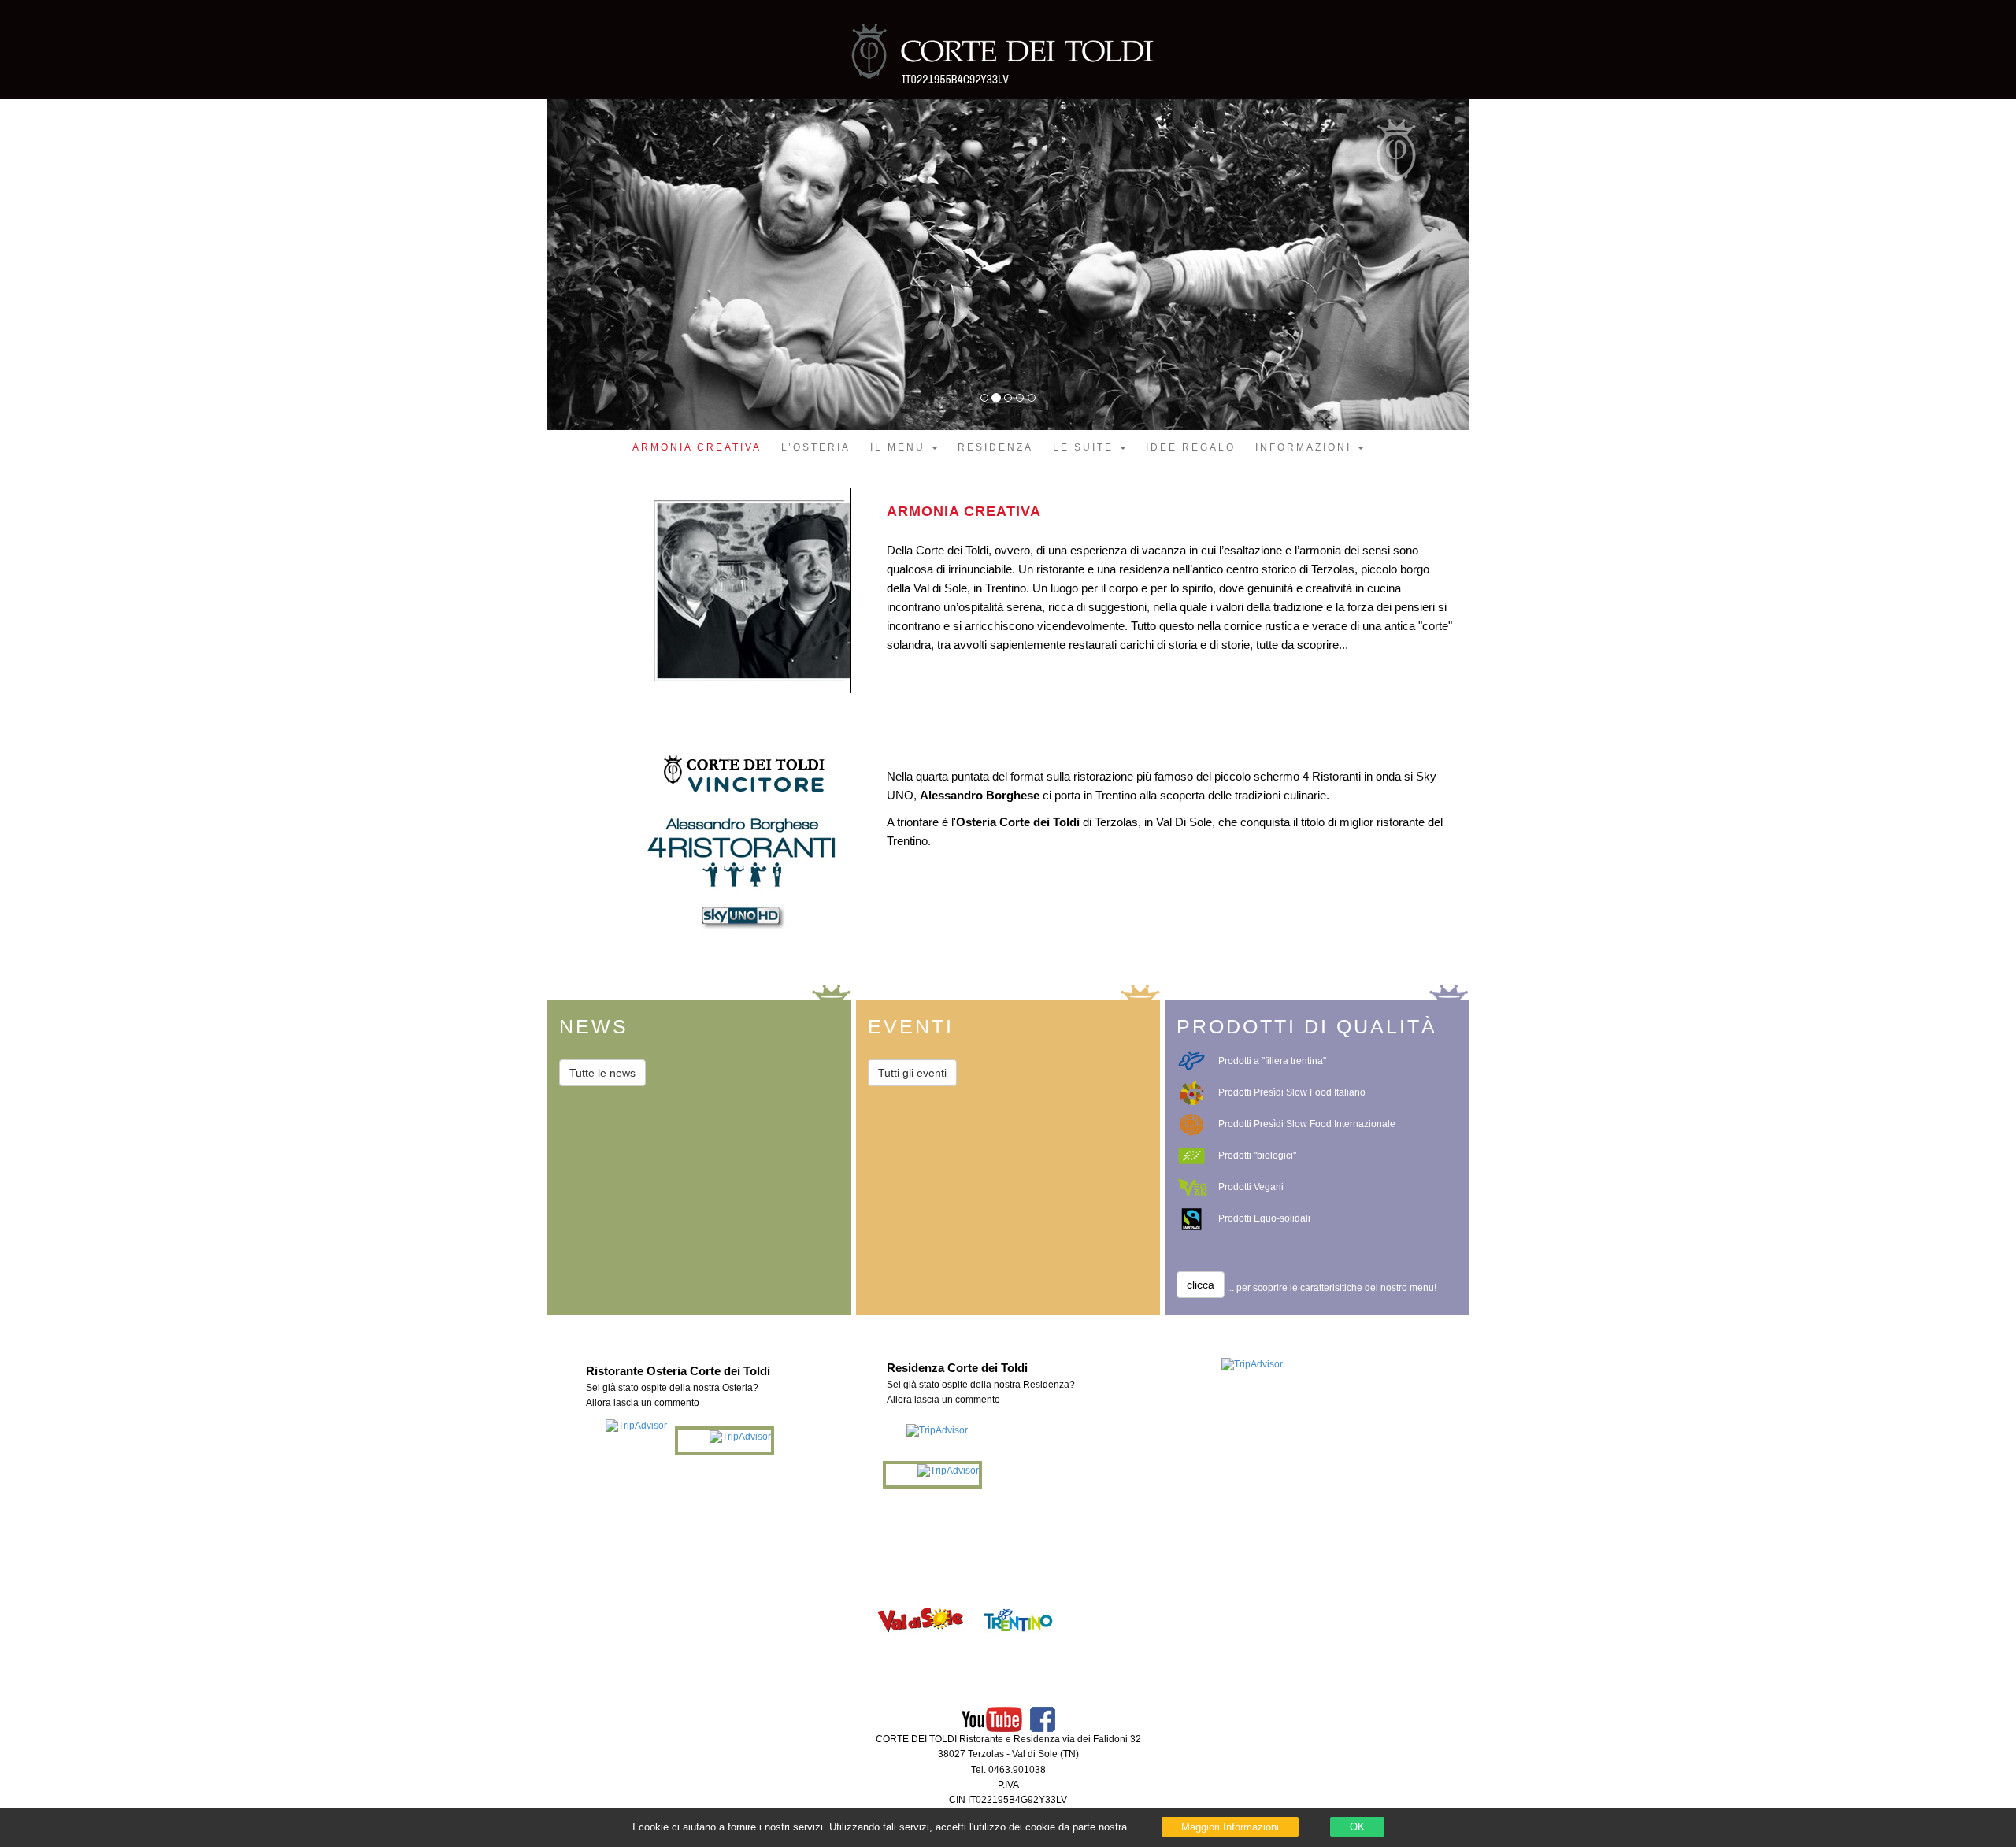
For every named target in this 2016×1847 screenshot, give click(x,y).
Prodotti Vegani (1251, 1187)
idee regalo (1191, 447)
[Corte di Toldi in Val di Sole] (921, 1619)
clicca (1201, 1285)
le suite (1086, 447)
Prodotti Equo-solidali (1264, 1218)
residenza (995, 447)
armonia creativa (697, 447)
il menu (900, 447)
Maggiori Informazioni (1230, 1827)
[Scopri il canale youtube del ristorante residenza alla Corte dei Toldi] (992, 1719)
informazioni (1306, 447)
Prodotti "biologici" (1257, 1155)
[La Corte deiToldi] (1008, 64)
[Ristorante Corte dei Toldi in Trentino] (1018, 1619)
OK (1357, 1827)
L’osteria (816, 447)
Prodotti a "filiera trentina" (1272, 1061)
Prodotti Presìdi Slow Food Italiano (1292, 1092)
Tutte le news (602, 1073)
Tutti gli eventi (912, 1073)
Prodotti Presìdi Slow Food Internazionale (1307, 1124)
